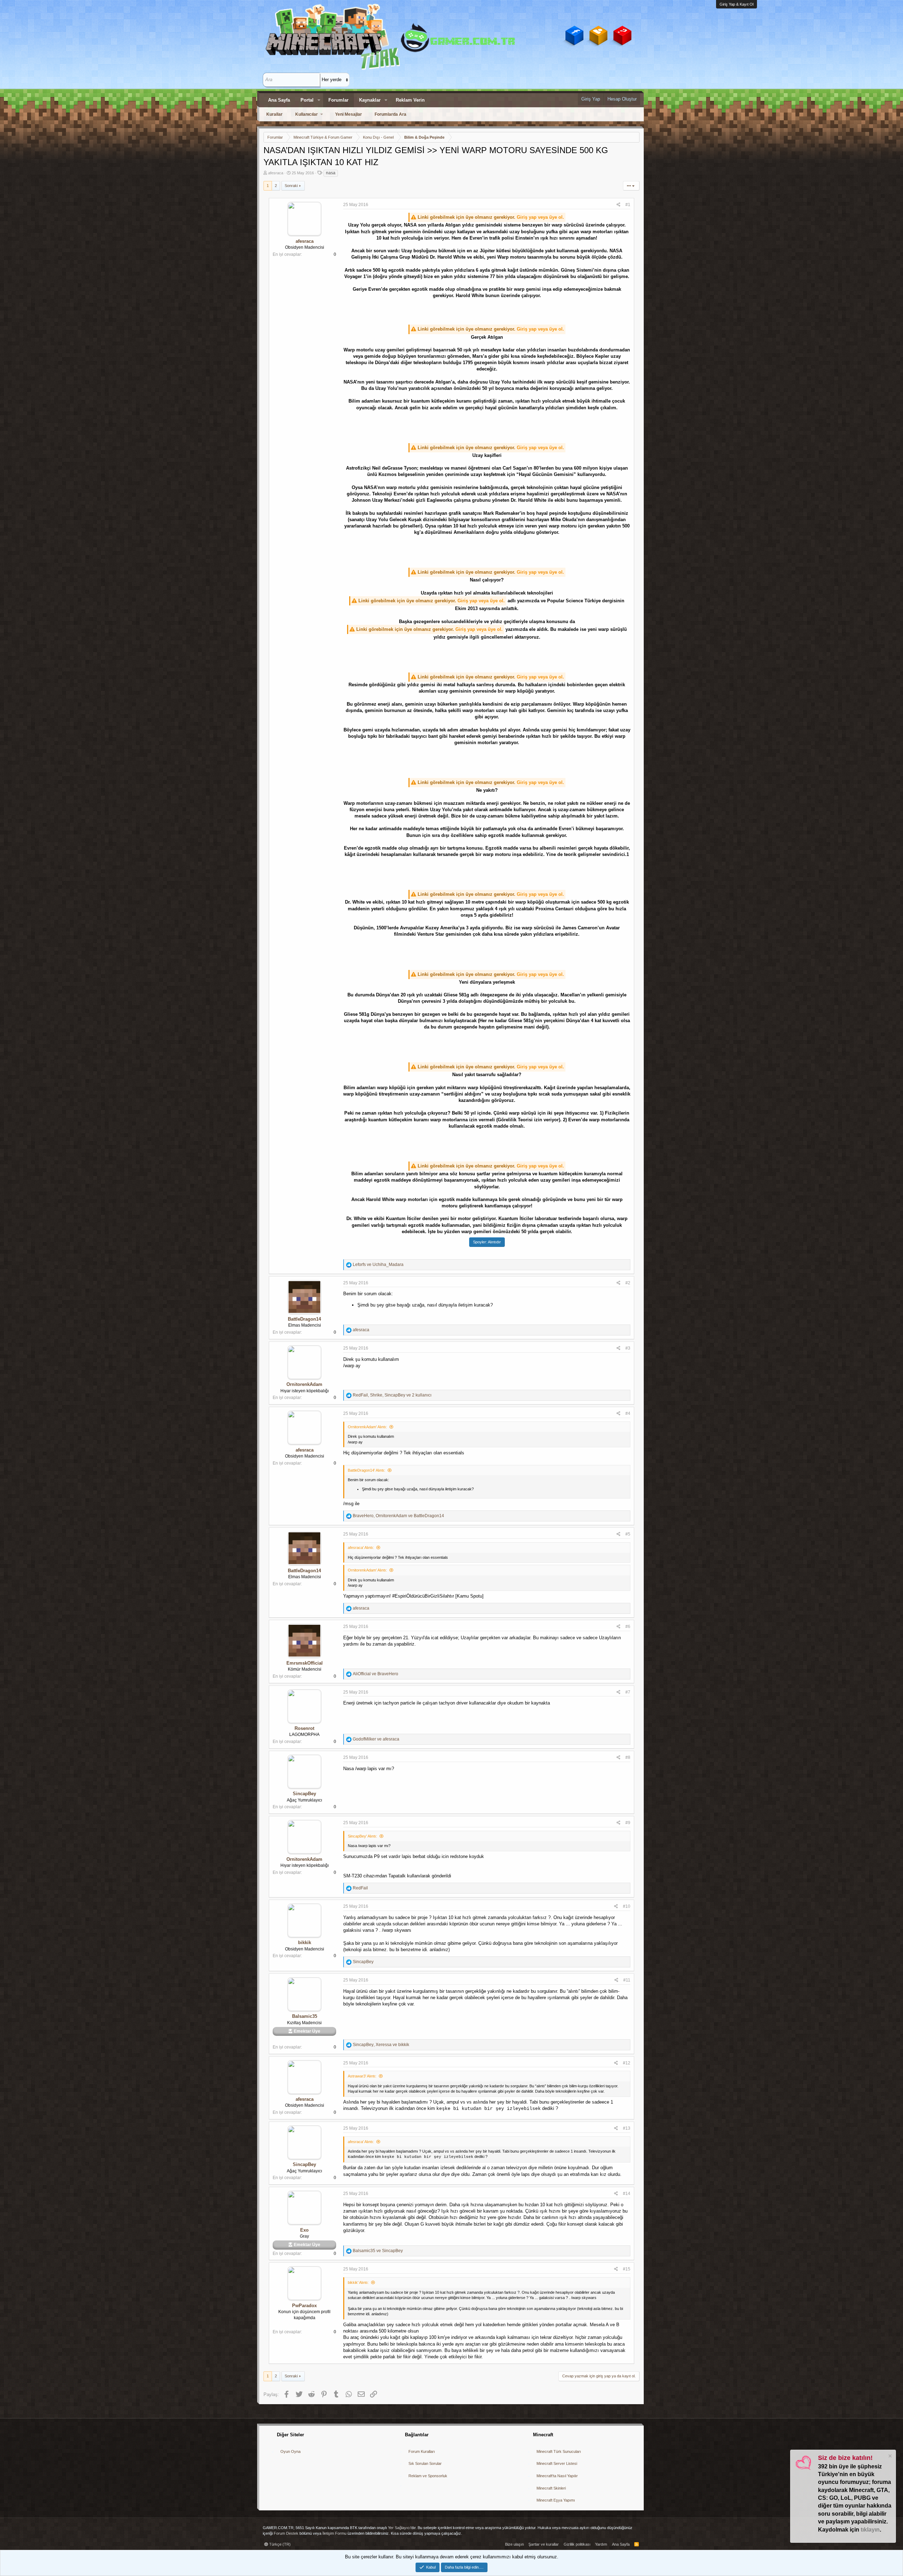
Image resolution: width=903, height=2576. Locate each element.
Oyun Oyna (290, 2451)
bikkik (305, 1942)
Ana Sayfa (279, 100)
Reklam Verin (410, 100)
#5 (628, 1534)
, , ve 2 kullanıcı (392, 1395)
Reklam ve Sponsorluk (428, 2476)
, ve (398, 1516)
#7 (628, 1692)
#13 (627, 2128)
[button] (319, 100)
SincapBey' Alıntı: (362, 1836)
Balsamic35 (305, 2016)
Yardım (601, 2544)
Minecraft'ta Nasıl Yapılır (557, 2476)
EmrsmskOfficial (305, 1663)
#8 (628, 1757)
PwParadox (304, 2306)
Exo (304, 2230)
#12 (627, 2063)
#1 (628, 205)
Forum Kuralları (422, 2451)
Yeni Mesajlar (349, 114)
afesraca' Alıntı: (361, 1548)
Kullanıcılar (307, 114)
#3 (628, 1348)
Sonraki (291, 186)
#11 (627, 1980)
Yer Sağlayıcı (399, 2528)
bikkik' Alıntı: (358, 2282)
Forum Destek (286, 2533)
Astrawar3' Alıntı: (362, 2076)
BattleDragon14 (304, 1319)
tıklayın (870, 2530)
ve (378, 1265)
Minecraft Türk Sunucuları (559, 2451)
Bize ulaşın (514, 2544)
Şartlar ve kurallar (544, 2544)
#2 (628, 1283)
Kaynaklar (370, 100)
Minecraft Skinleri (551, 2488)
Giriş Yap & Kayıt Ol (737, 4)
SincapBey (304, 1794)
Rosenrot (304, 1728)
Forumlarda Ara (390, 114)
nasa (331, 173)
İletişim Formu (334, 2533)
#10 (627, 1906)
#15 (627, 2269)
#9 (628, 1823)
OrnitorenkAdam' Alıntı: (367, 1427)
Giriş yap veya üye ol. (540, 217)
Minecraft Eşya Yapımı (556, 2500)
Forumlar (338, 100)
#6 (628, 1627)
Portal (307, 100)
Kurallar (274, 114)
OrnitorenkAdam (304, 1384)
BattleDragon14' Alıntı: (366, 1470)
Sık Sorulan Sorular (425, 2463)
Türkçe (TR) (279, 2544)
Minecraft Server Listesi (557, 2463)
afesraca (276, 173)
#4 (628, 1413)
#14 (627, 2194)
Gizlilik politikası (577, 2544)
